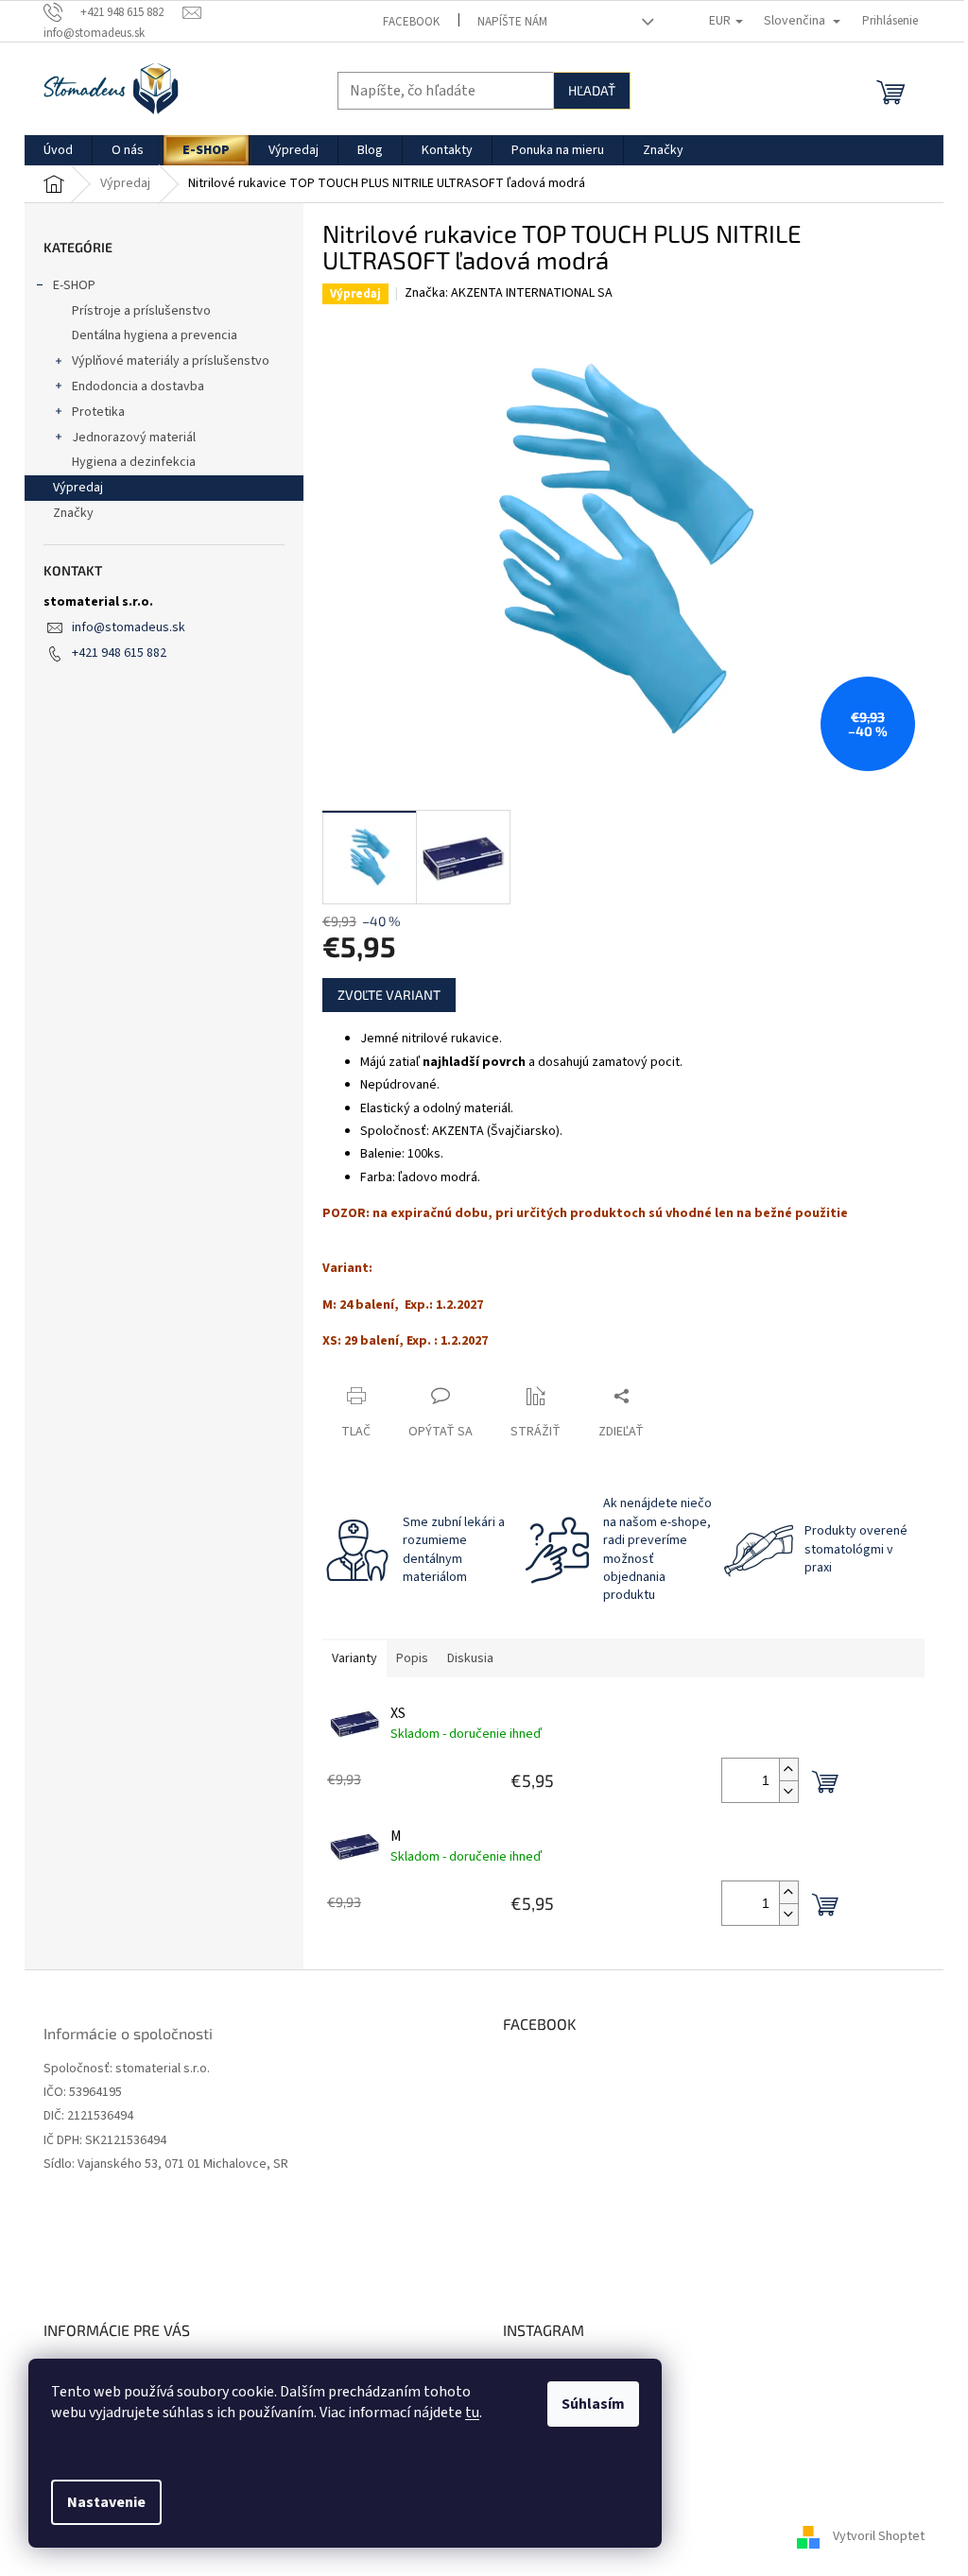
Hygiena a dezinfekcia (134, 462)
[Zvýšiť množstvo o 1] (788, 1769)
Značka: (509, 293)
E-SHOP (74, 285)
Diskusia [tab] (470, 1658)
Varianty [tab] (354, 1658)
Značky (73, 513)
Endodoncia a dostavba (138, 386)
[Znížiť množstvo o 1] (788, 1791)
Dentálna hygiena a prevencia (155, 335)
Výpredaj (78, 488)
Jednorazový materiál (134, 438)
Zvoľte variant (389, 995)
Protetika (98, 412)
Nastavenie (106, 2502)
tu (472, 2413)
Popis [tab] (412, 1658)
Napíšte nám (512, 22)
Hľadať (592, 90)
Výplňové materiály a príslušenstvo (171, 361)
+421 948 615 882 (119, 653)
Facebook (411, 22)
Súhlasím (593, 2404)
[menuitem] (58, 150)
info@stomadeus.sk (129, 627)
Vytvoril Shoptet (879, 2537)
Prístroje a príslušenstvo (141, 311)
